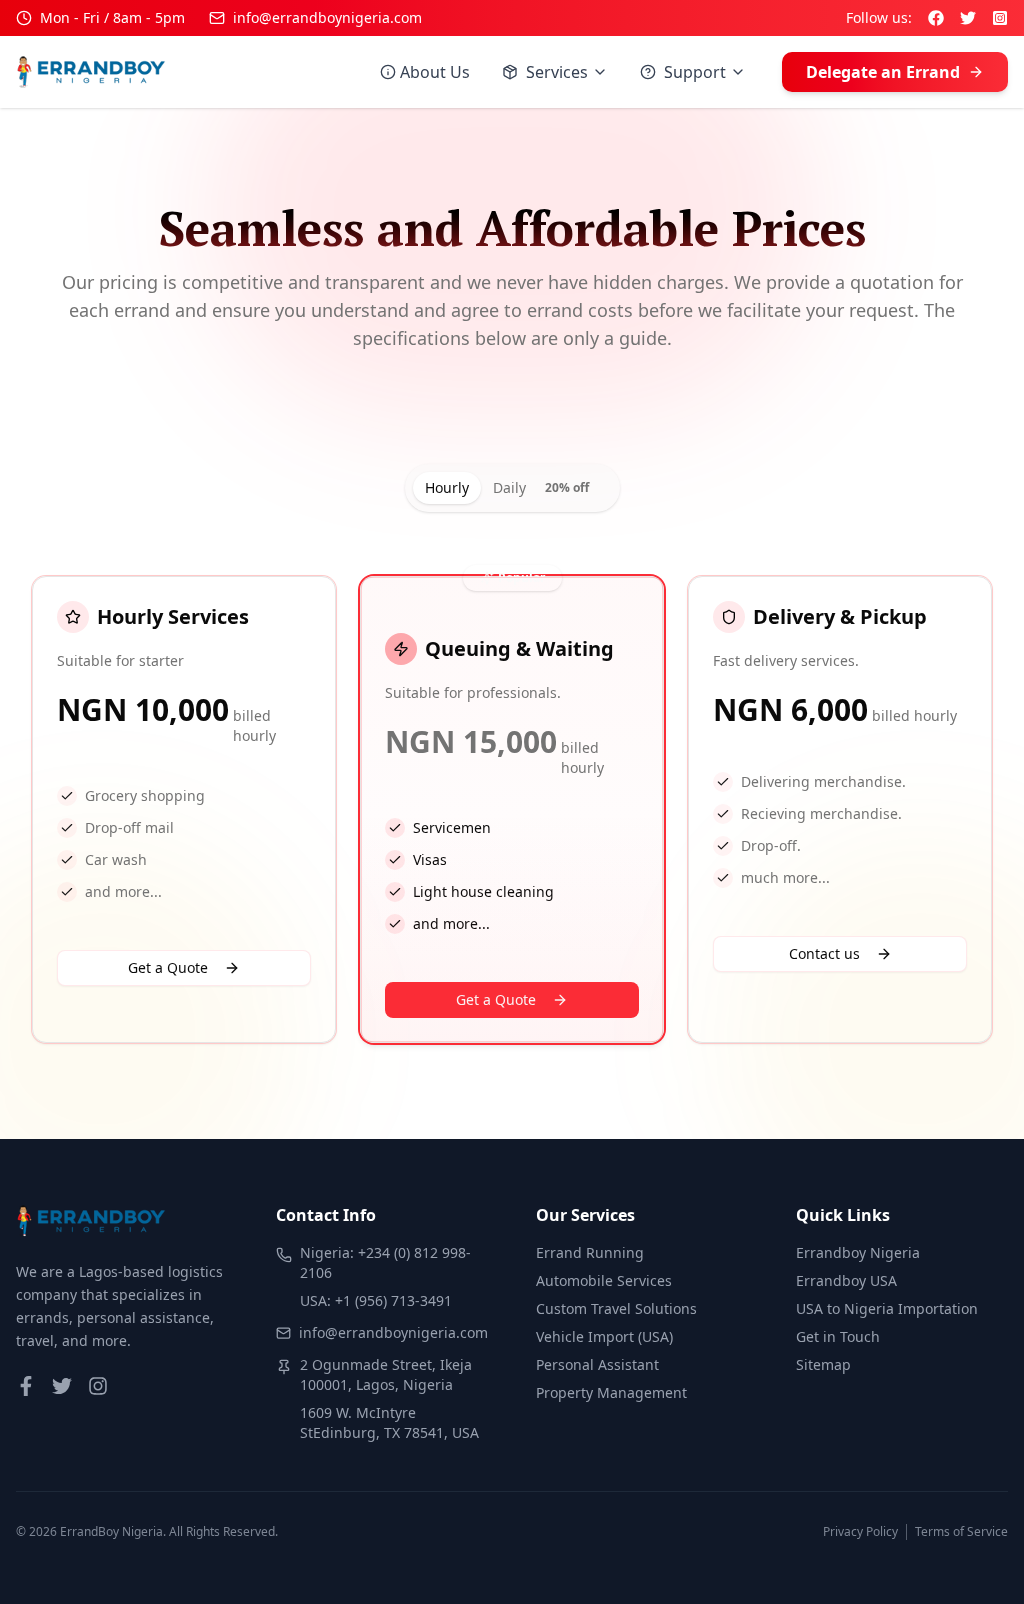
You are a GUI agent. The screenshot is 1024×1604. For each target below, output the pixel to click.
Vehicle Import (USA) (604, 1336)
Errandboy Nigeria (858, 1252)
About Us (435, 72)
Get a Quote (168, 967)
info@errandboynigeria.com (327, 17)
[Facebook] (936, 18)
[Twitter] (968, 18)
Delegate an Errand (883, 72)
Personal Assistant (597, 1364)
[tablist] (512, 488)
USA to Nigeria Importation (887, 1308)
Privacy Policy (860, 1532)
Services (557, 72)
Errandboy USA (846, 1280)
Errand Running (590, 1252)
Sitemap (823, 1364)
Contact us (824, 953)
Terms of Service (961, 1532)
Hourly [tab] (447, 487)
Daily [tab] (541, 487)
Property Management (611, 1392)
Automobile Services (604, 1280)
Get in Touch (838, 1336)
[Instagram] (1000, 18)
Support (695, 72)
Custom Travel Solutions (616, 1308)
